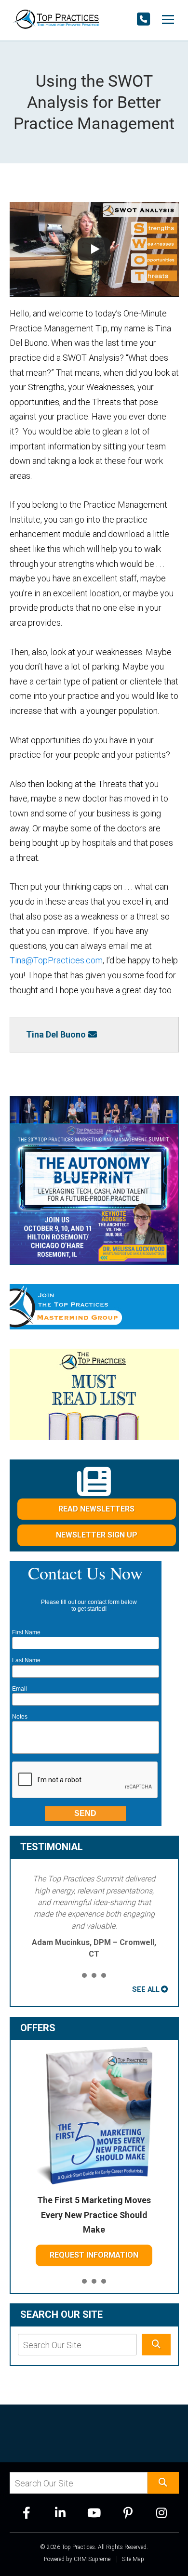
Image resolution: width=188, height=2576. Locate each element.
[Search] (156, 2345)
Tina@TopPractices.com (56, 960)
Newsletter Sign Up (97, 1535)
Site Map (133, 2559)
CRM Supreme (92, 2559)
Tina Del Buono (56, 1034)
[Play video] (94, 249)
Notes (20, 1717)
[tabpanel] (94, 1917)
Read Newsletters (96, 1509)
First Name (26, 1632)
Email (20, 1689)
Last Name (26, 1660)
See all (146, 1989)
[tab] (84, 1976)
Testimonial (52, 1847)
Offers (38, 2028)
